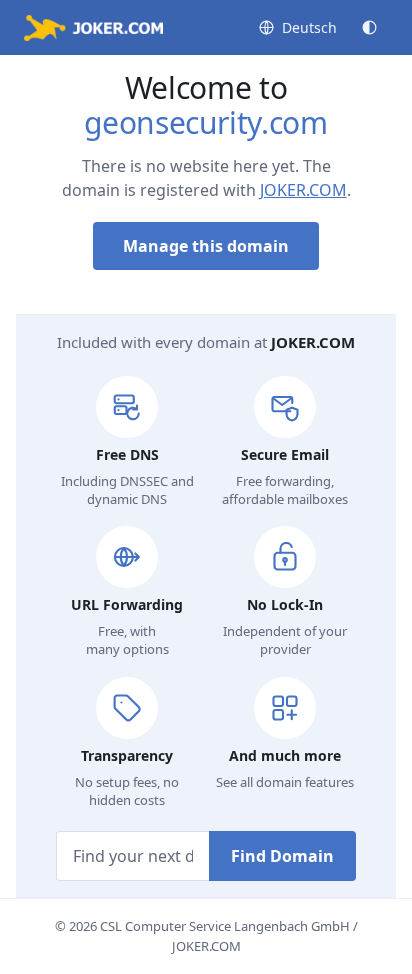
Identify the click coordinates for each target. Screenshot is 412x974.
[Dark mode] (369, 27)
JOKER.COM (303, 190)
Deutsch (309, 27)
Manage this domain (206, 246)
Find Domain (282, 856)
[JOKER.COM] (93, 28)
